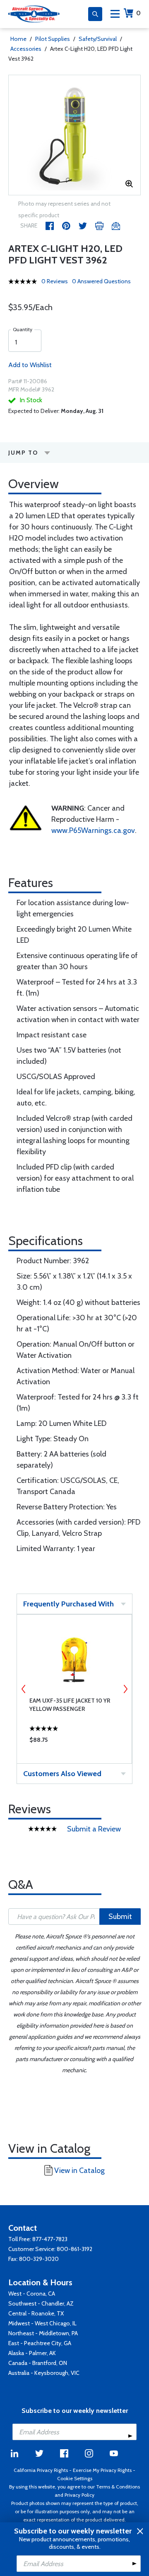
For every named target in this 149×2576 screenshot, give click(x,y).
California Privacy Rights (41, 2470)
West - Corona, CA (32, 2294)
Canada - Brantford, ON (38, 2363)
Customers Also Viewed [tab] (62, 1774)
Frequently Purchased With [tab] (68, 1604)
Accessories (26, 49)
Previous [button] (24, 1689)
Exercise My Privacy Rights (102, 2470)
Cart (138, 13)
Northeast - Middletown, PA (43, 2333)
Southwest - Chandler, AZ (41, 2303)
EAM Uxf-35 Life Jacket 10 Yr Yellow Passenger (70, 1705)
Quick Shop (74, 1742)
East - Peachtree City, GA (40, 2343)
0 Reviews (55, 281)
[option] (74, 135)
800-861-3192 (74, 2249)
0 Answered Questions (101, 281)
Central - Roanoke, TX (36, 2313)
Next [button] (125, 1689)
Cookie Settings (75, 2478)
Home (18, 39)
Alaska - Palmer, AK (32, 2353)
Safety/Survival (98, 39)
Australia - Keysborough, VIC (44, 2373)
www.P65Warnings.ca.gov (93, 830)
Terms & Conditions (118, 2487)
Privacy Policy (79, 2495)
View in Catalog (79, 2170)
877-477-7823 (50, 2239)
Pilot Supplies (53, 39)
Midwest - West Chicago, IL (42, 2323)
